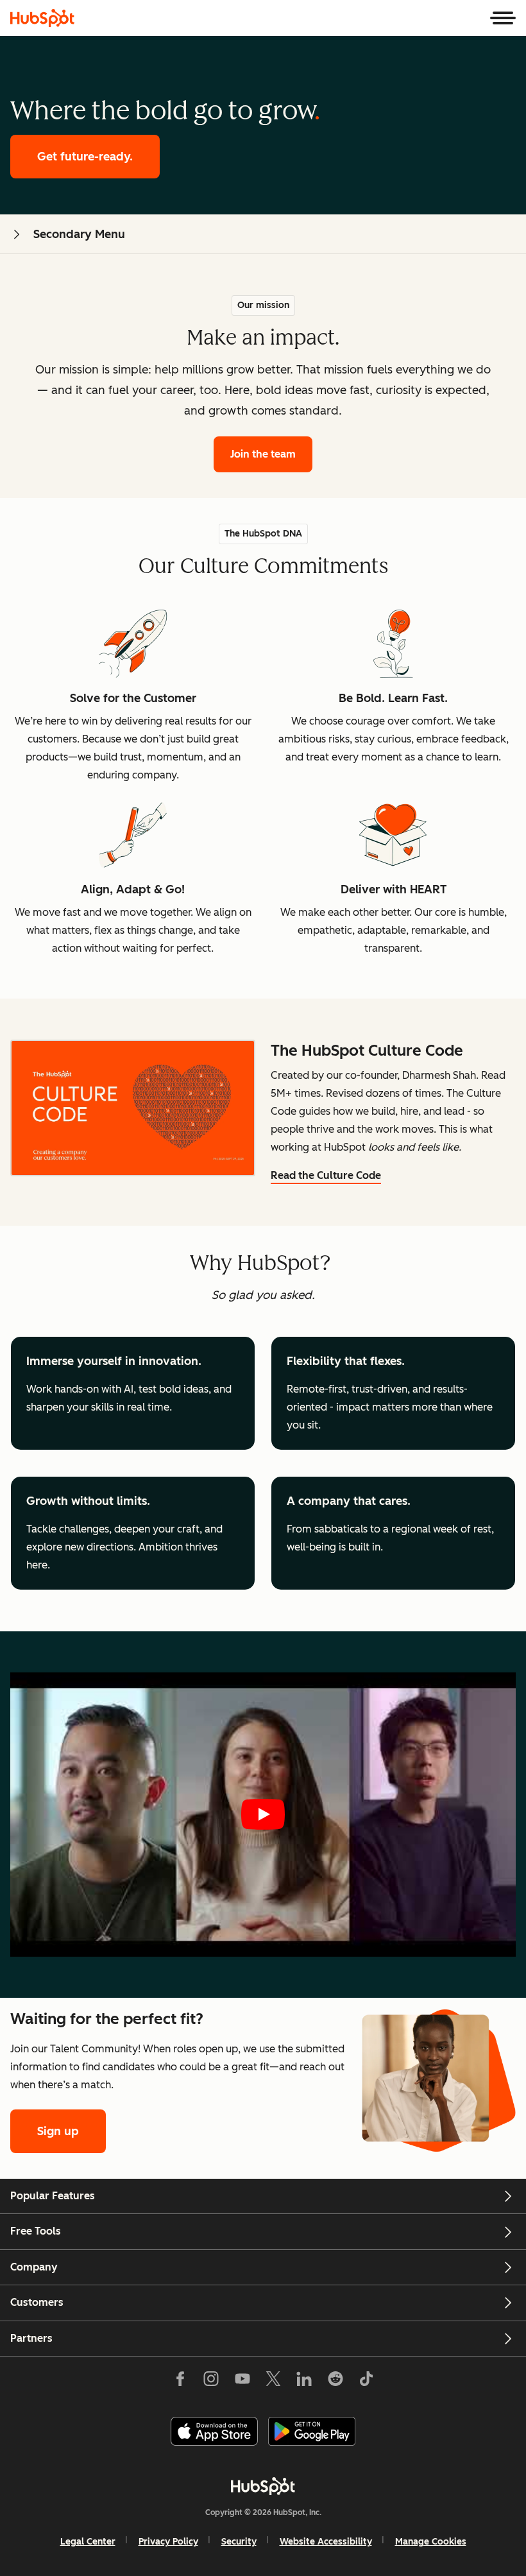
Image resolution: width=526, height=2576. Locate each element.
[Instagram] (211, 2382)
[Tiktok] (366, 2382)
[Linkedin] (304, 2382)
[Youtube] (242, 2382)
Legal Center (88, 2542)
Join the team (263, 454)
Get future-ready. (85, 157)
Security (239, 2542)
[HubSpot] (42, 18)
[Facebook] (180, 2382)
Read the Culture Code (326, 1175)
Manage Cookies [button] (431, 2542)
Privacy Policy (168, 2542)
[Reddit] (335, 2382)
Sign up (58, 2131)
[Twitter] (273, 2382)
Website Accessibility (326, 2542)
